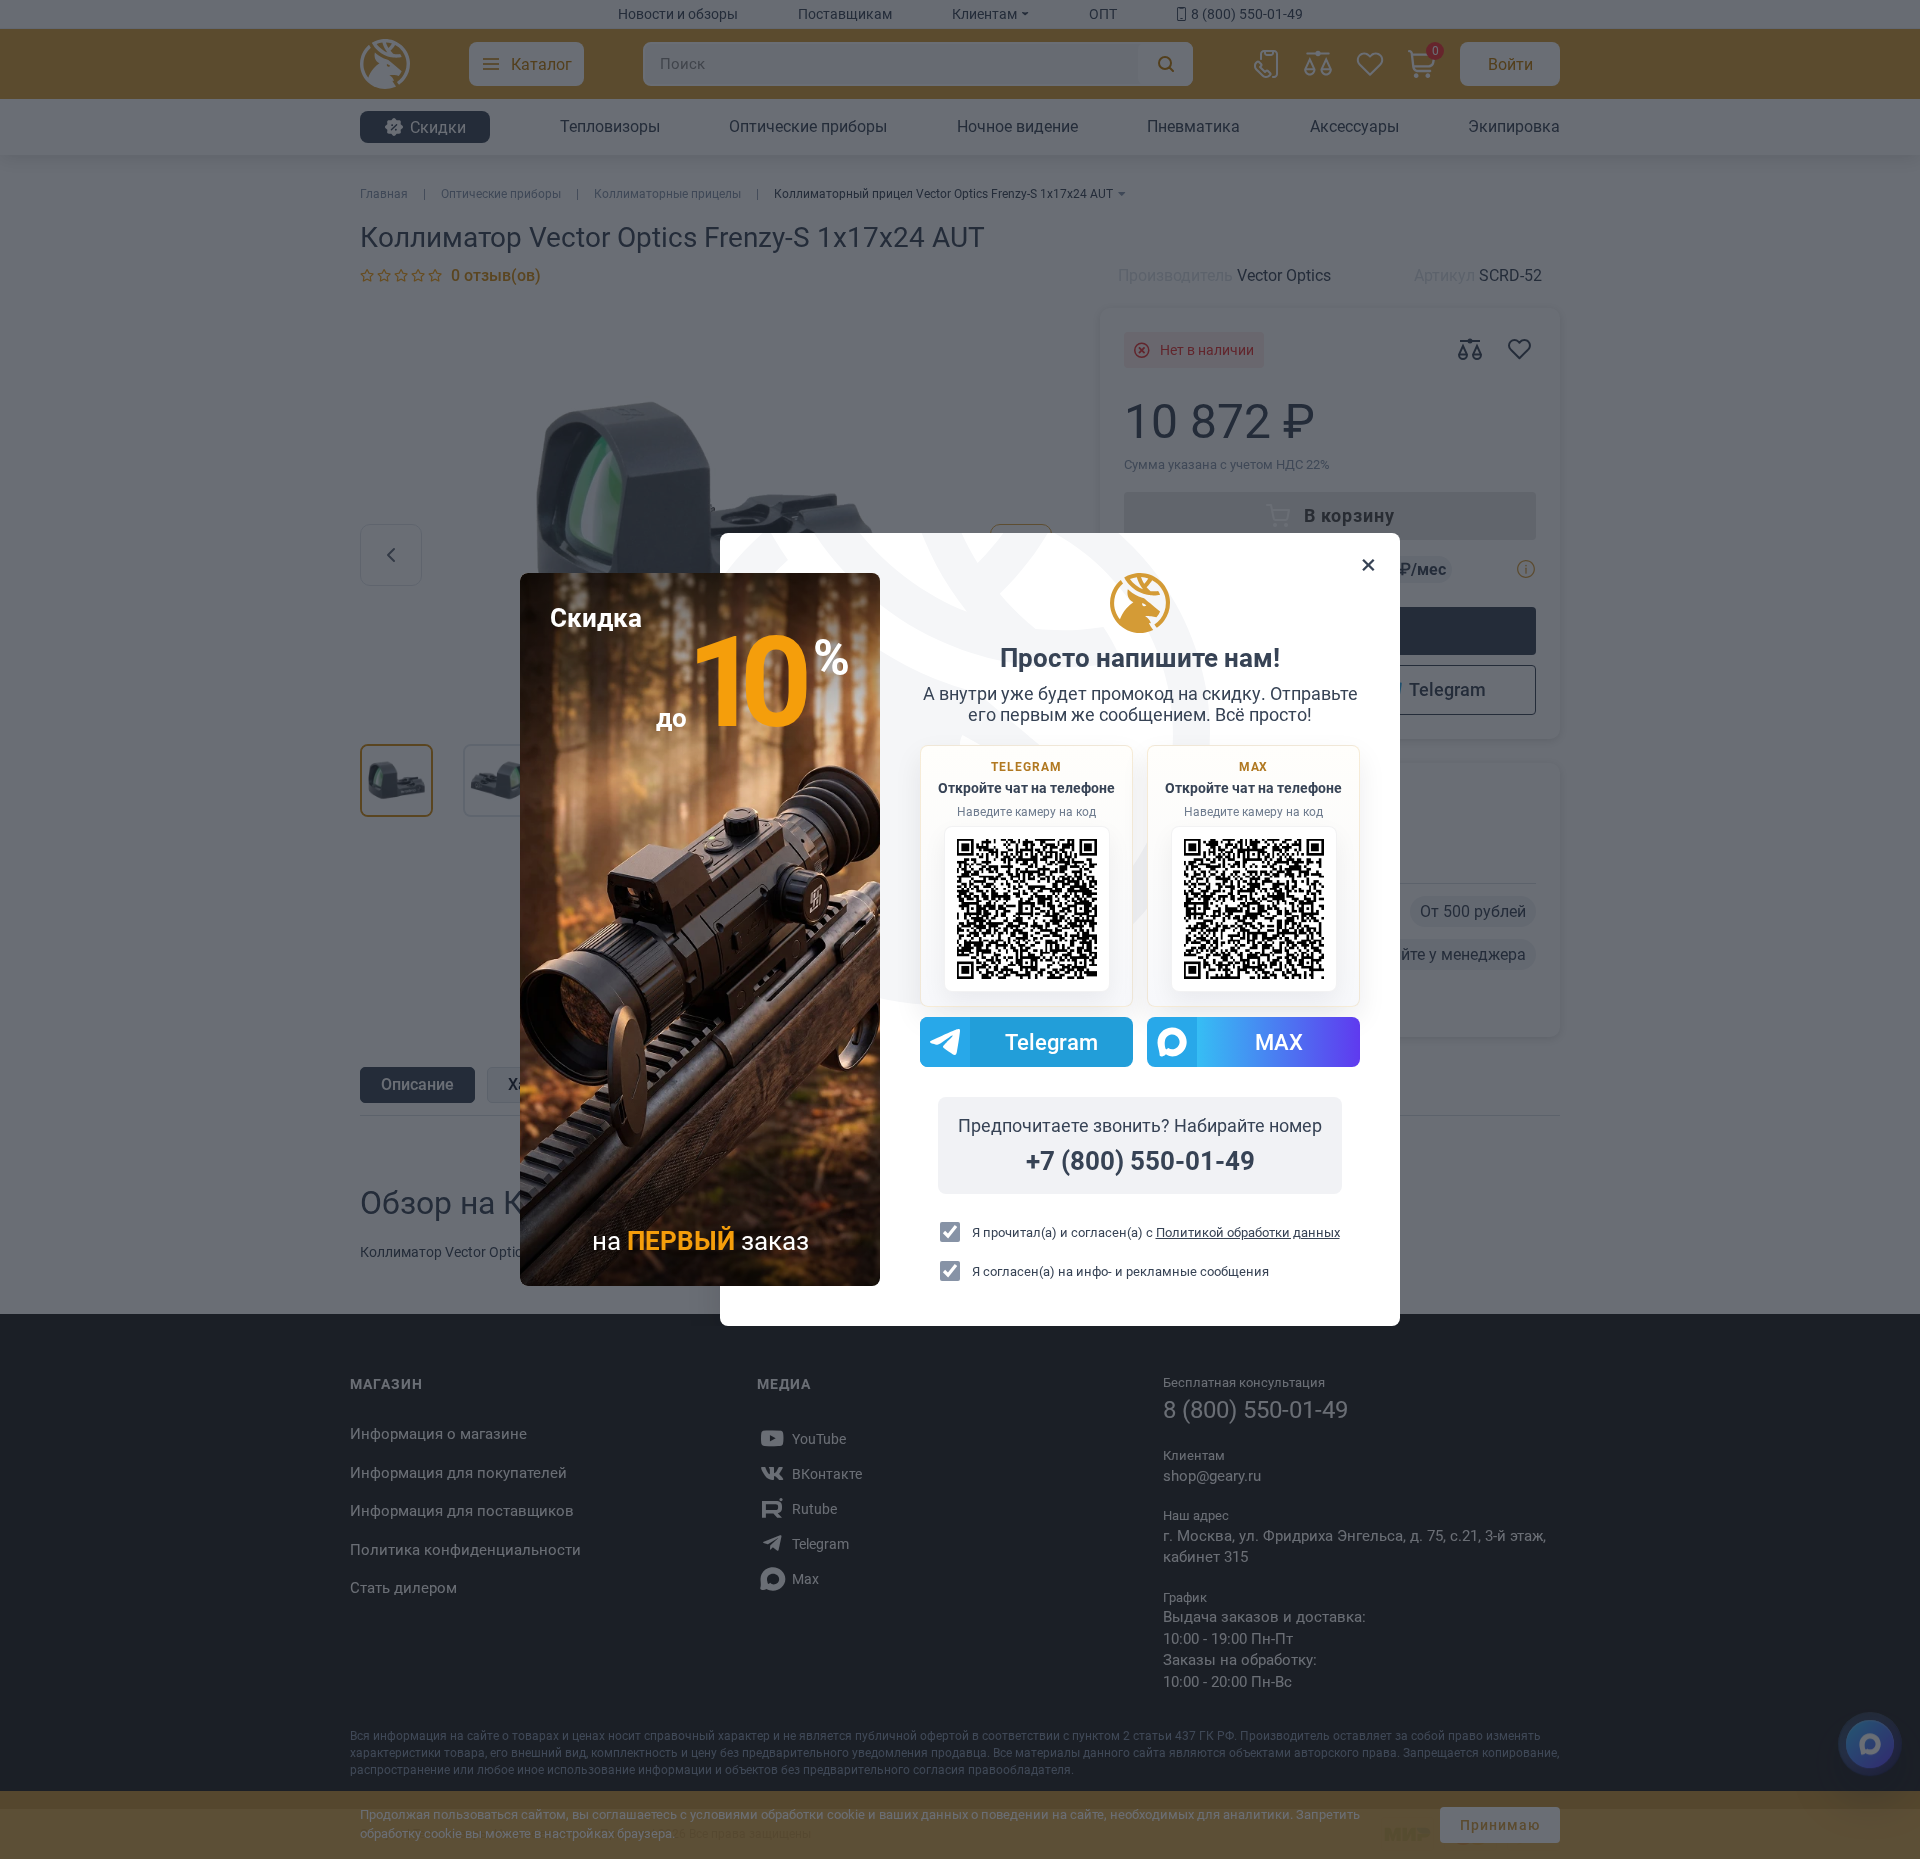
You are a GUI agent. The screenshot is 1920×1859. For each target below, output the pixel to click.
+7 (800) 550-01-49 (1140, 1161)
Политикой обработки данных (1248, 1232)
